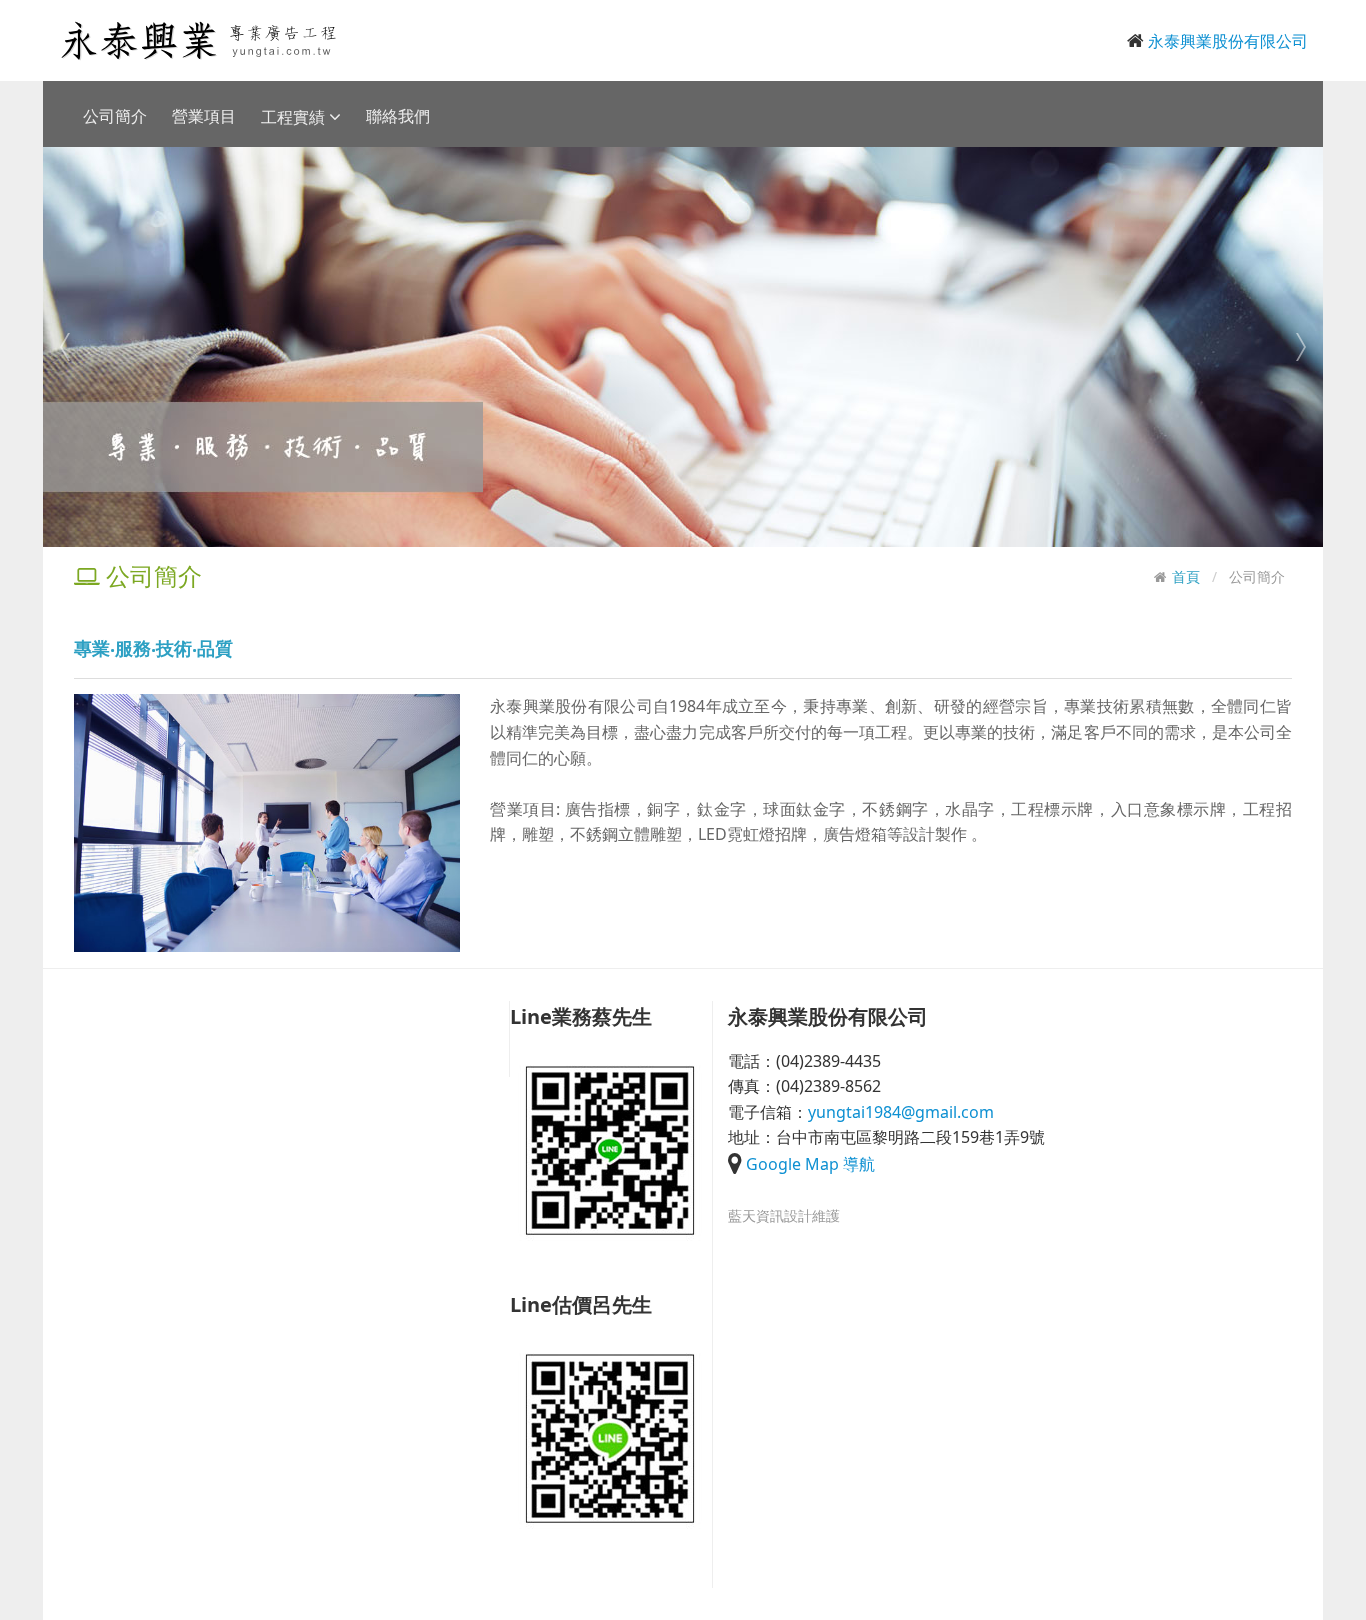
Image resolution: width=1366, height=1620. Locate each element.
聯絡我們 (398, 116)
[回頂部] (26, 1594)
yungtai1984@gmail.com (901, 1112)
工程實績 (295, 117)
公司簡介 (115, 116)
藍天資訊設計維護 (784, 1215)
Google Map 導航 (810, 1164)
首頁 (1186, 576)
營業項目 (204, 116)
